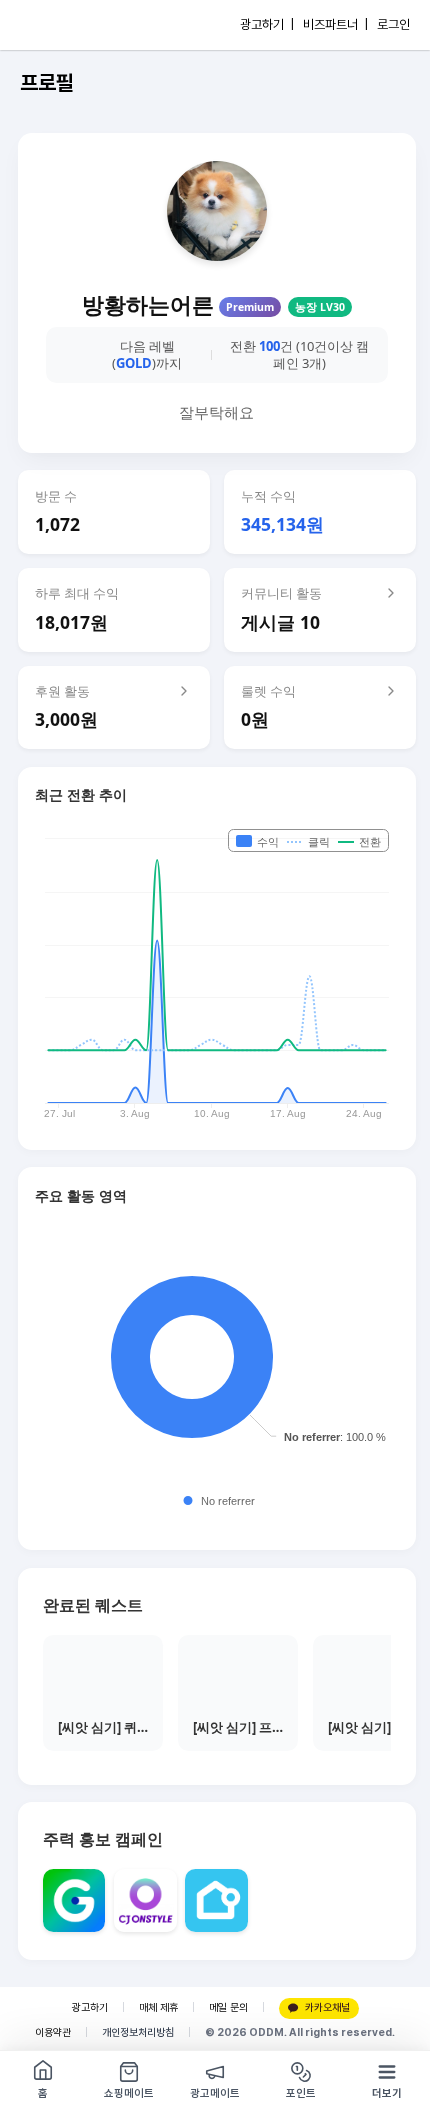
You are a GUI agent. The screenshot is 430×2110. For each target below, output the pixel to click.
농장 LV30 (320, 307)
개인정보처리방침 (138, 2032)
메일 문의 (228, 2007)
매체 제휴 (158, 2007)
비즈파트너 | (335, 24)
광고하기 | (267, 24)
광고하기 (90, 2007)
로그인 (393, 24)
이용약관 (53, 2032)
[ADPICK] (57, 25)
